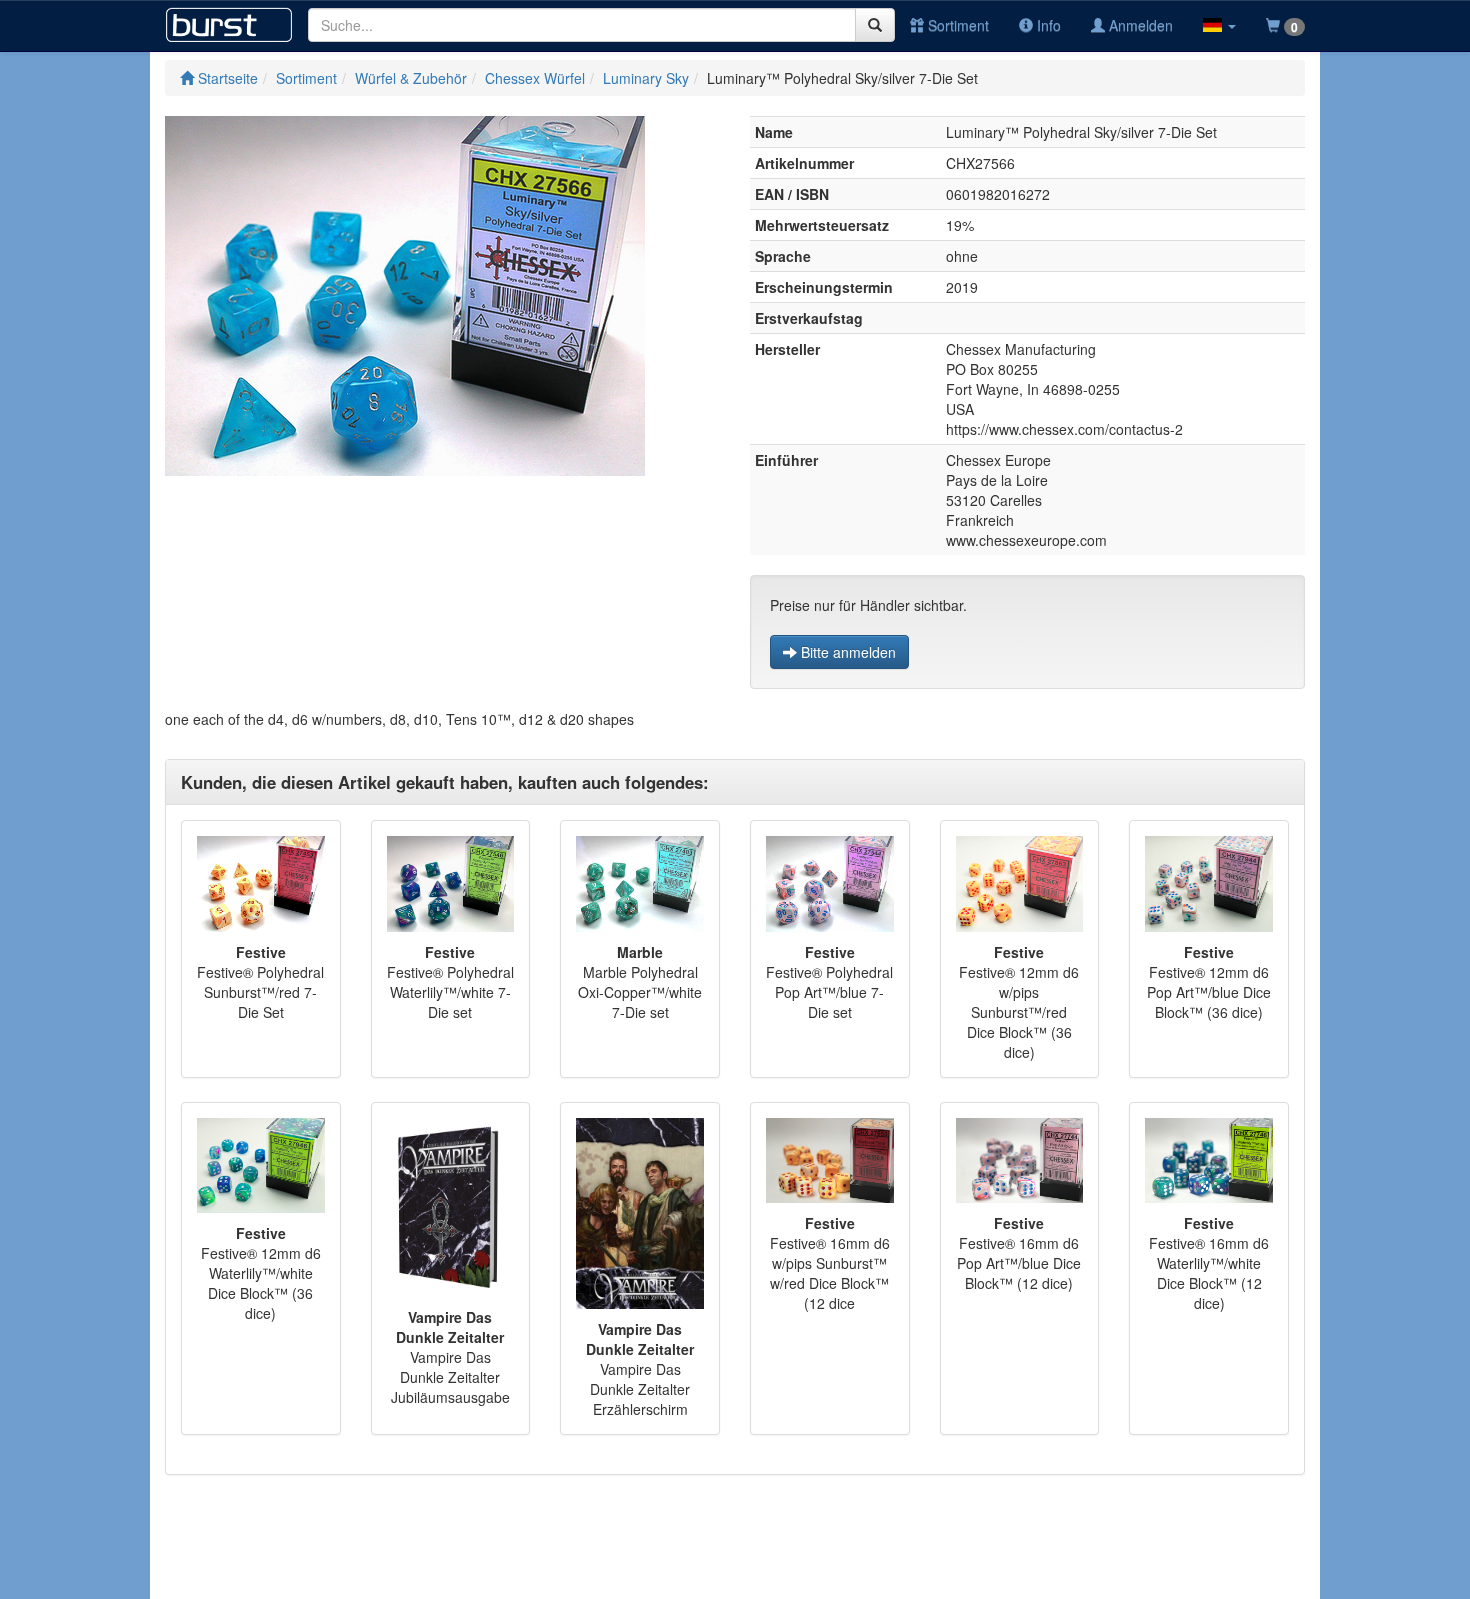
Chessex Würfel (535, 78)
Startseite (226, 78)
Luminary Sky (646, 78)
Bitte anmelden (846, 652)
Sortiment (956, 25)
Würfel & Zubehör (411, 78)
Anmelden (1139, 25)
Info (1047, 25)
